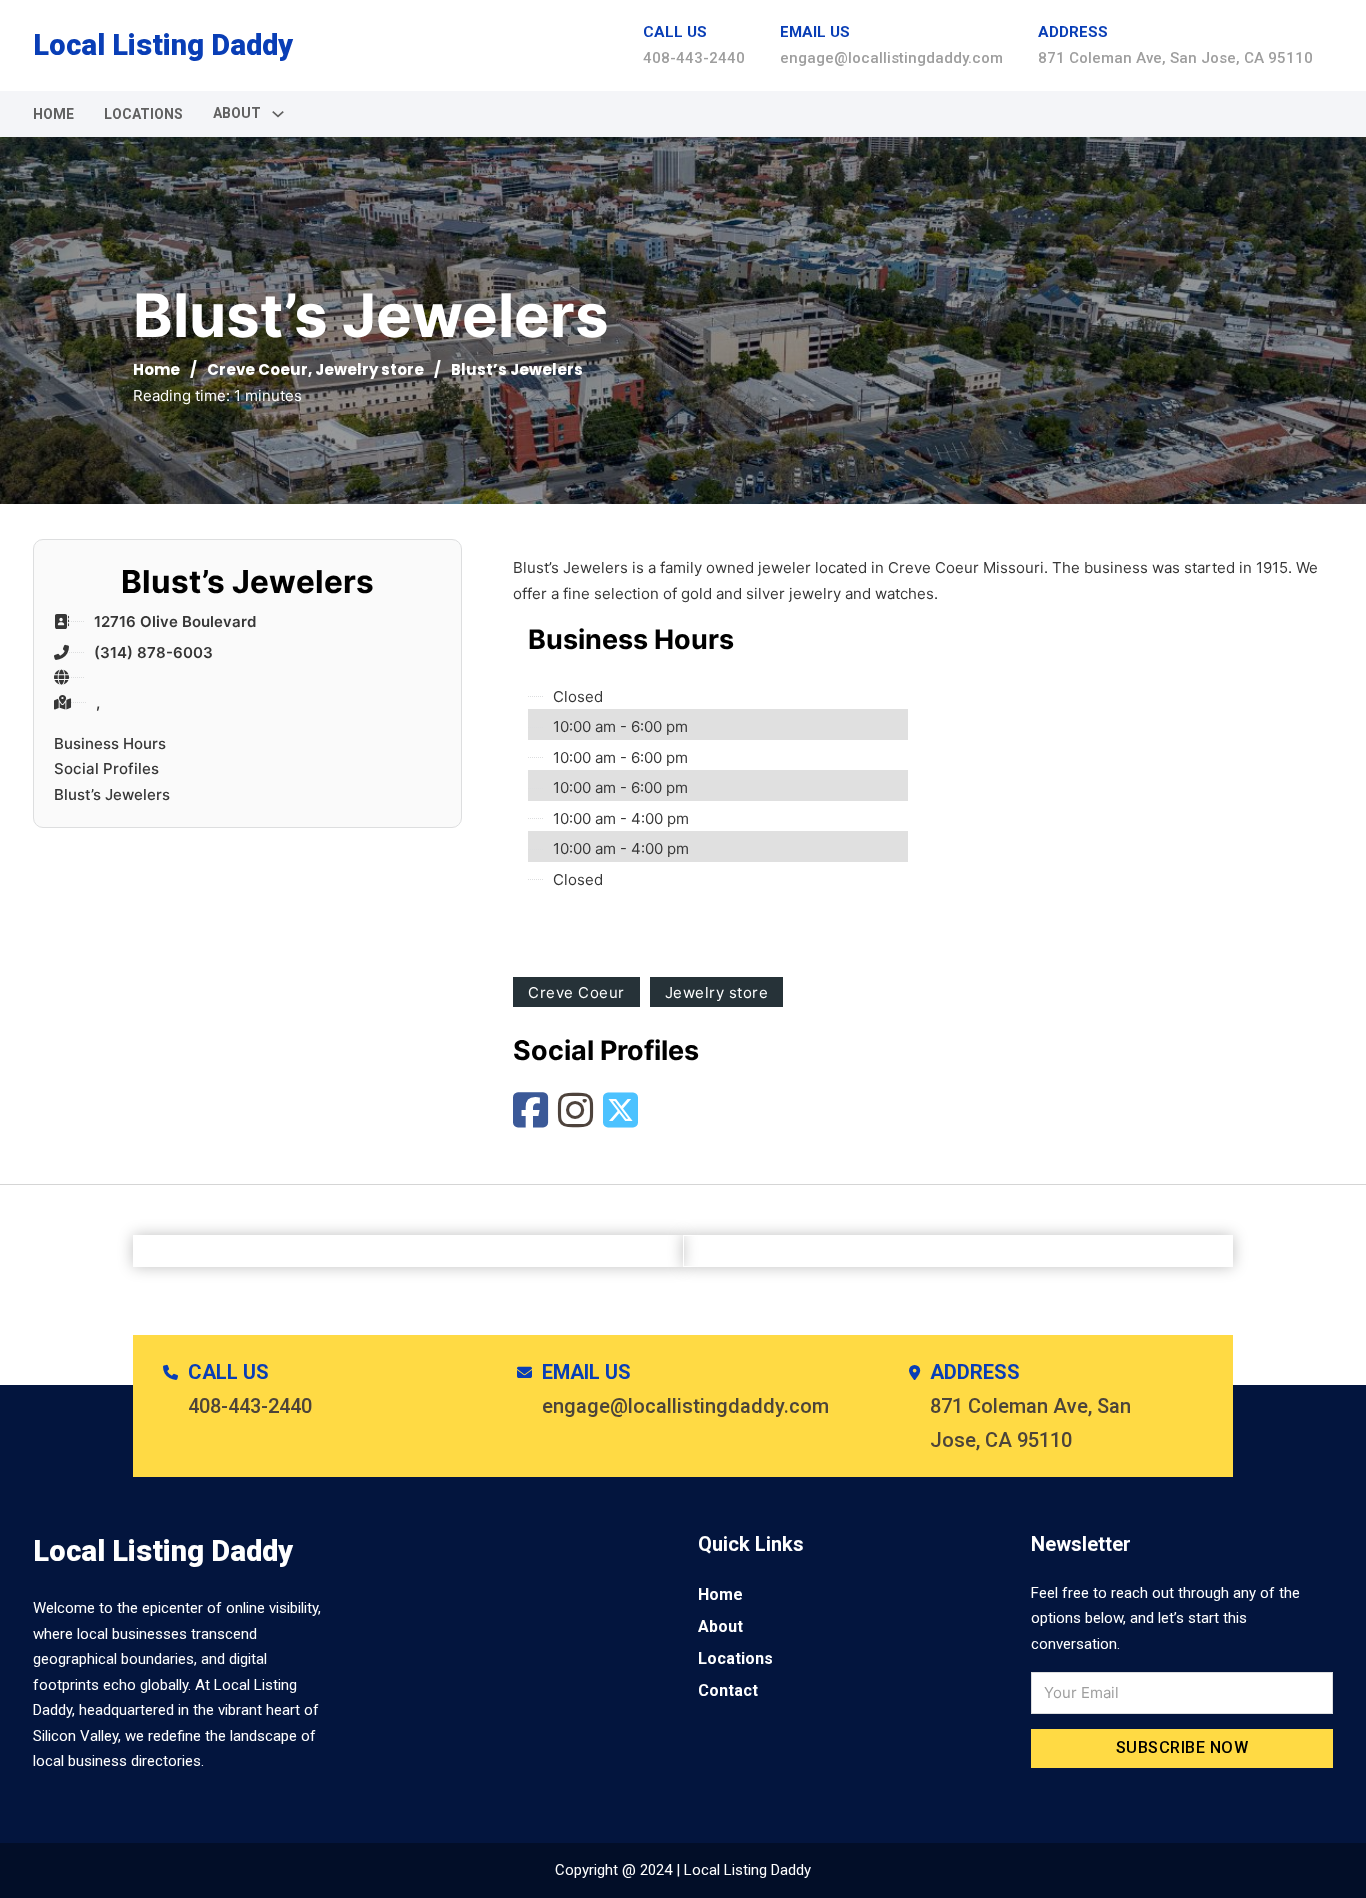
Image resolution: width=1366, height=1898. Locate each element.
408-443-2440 (694, 58)
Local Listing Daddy (163, 45)
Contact (728, 1690)
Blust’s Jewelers (112, 794)
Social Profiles (106, 768)
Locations (143, 114)
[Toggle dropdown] (278, 114)
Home (53, 114)
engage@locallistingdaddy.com (891, 58)
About (720, 1626)
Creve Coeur (257, 369)
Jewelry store (369, 369)
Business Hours (110, 743)
